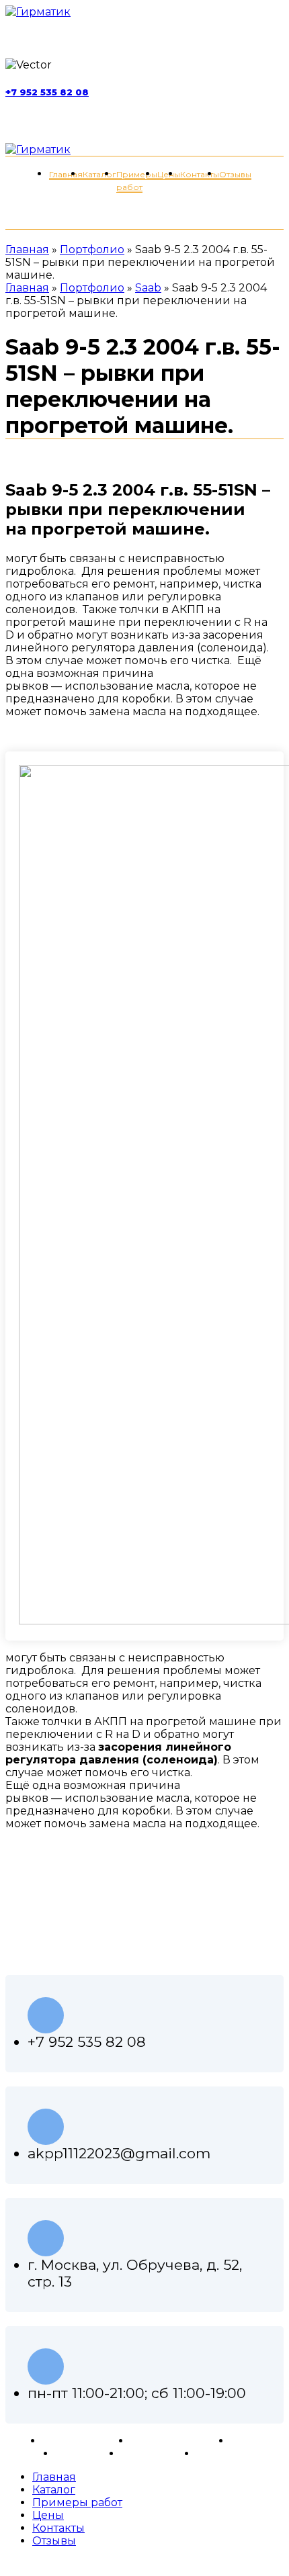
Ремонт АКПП (81, 2441)
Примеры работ (175, 2441)
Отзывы (77, 2453)
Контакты (147, 2453)
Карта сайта (229, 2453)
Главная (27, 249)
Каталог (252, 2441)
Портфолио (92, 249)
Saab (148, 288)
